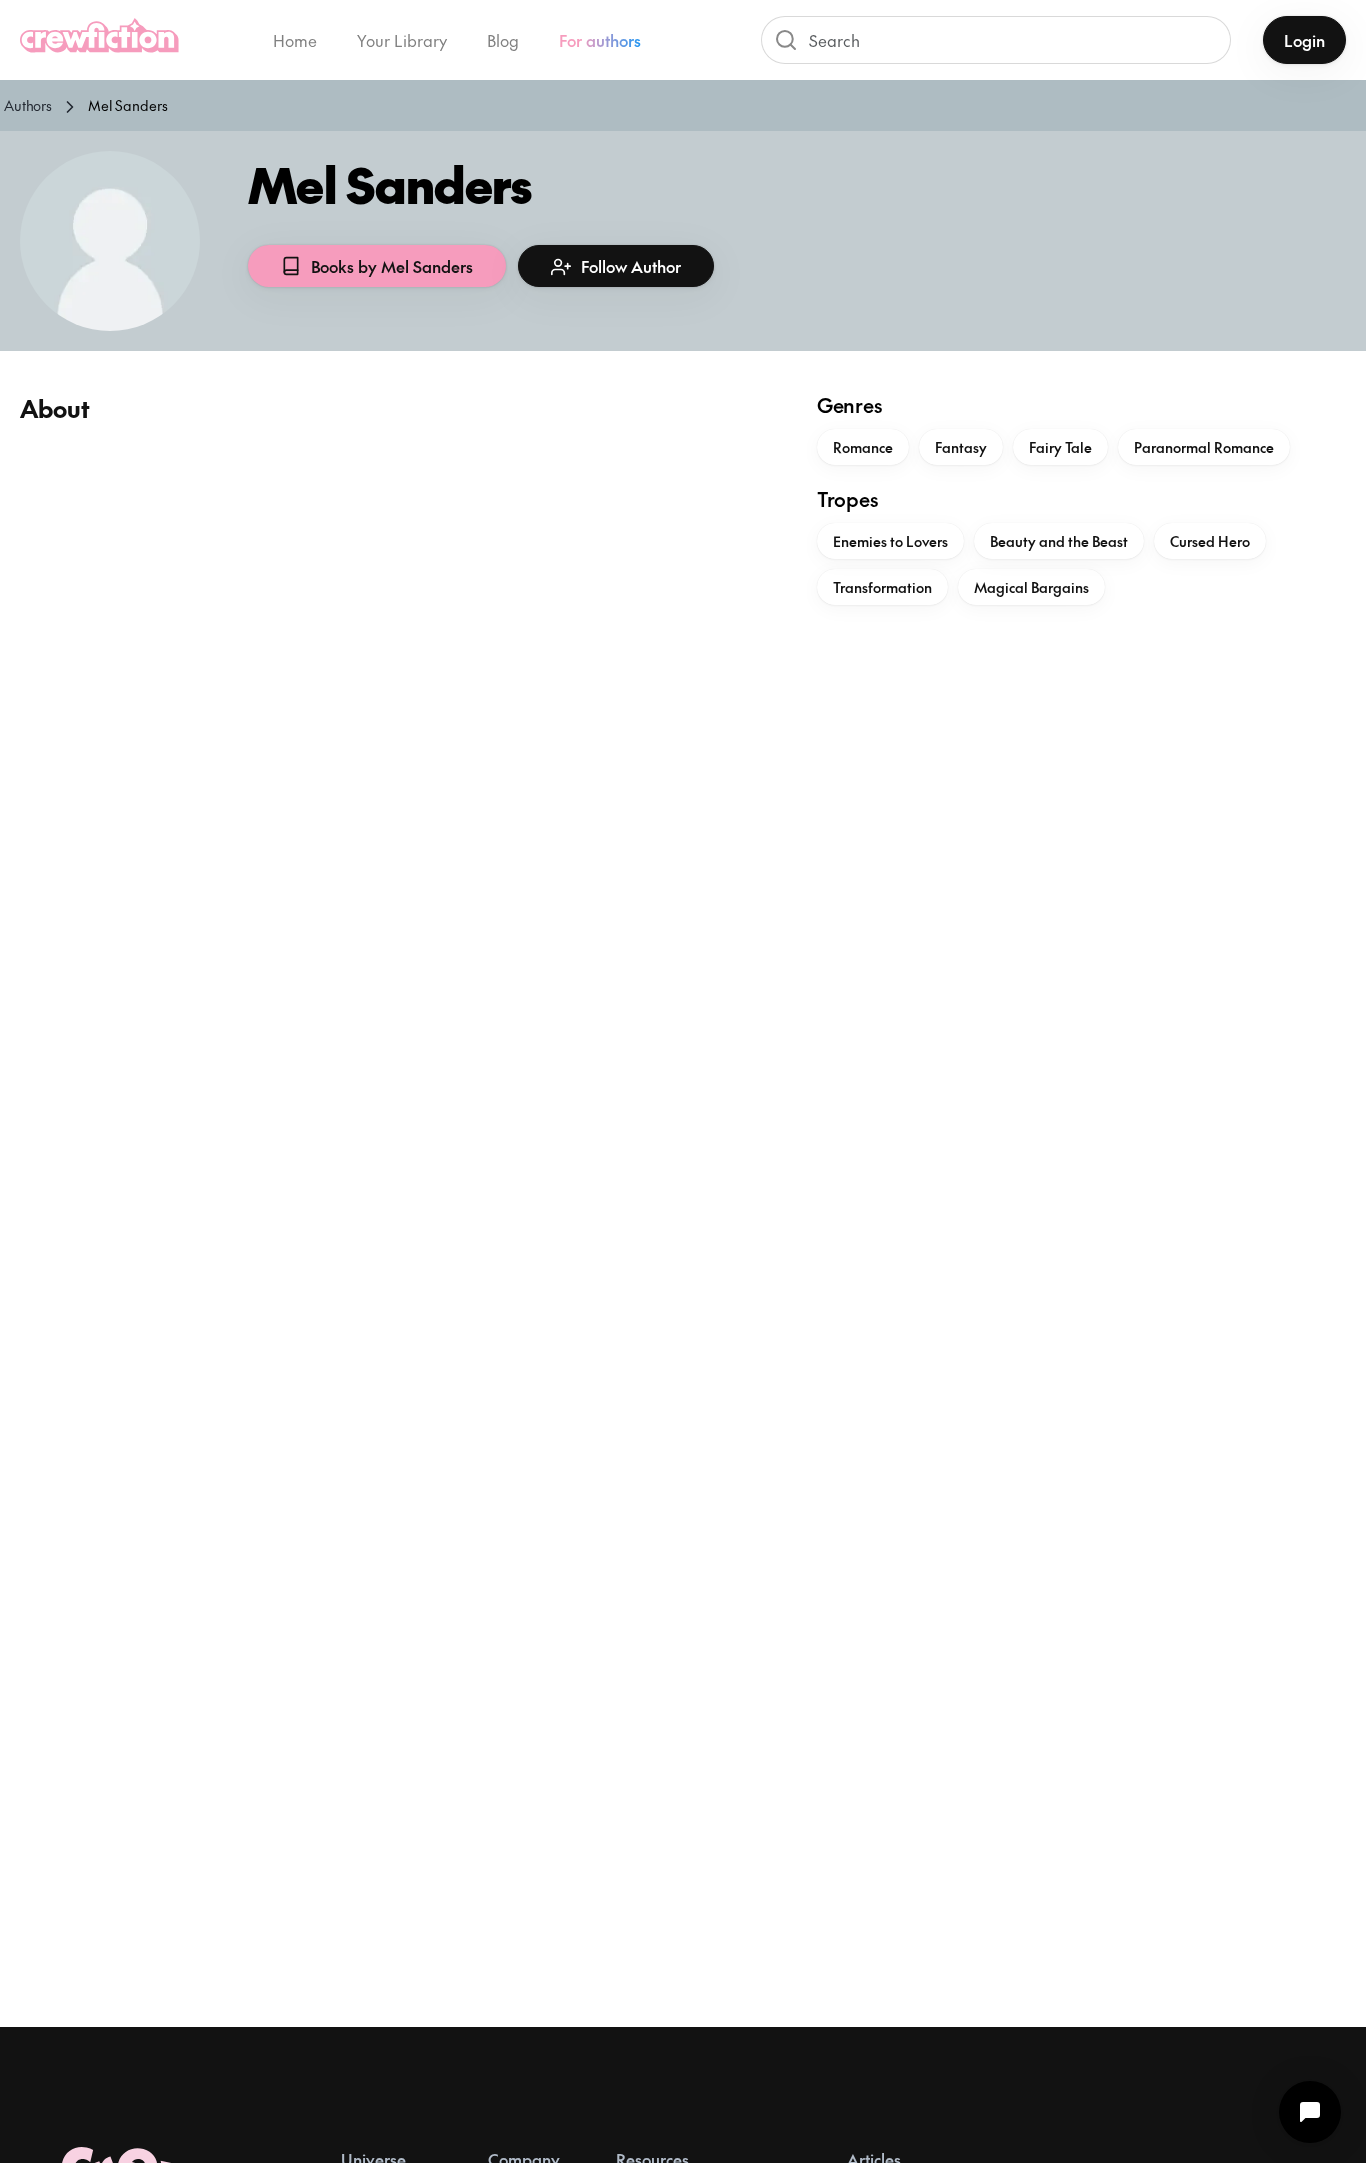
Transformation (882, 587)
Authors (28, 105)
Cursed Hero (1210, 541)
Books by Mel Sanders (392, 266)
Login (1304, 40)
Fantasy (961, 447)
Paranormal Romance (1204, 447)
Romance (863, 447)
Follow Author (631, 266)
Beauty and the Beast (1059, 541)
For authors (600, 40)
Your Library (402, 40)
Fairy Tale (1060, 447)
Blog (503, 40)
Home (295, 40)
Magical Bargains (1031, 587)
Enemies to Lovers (890, 541)
